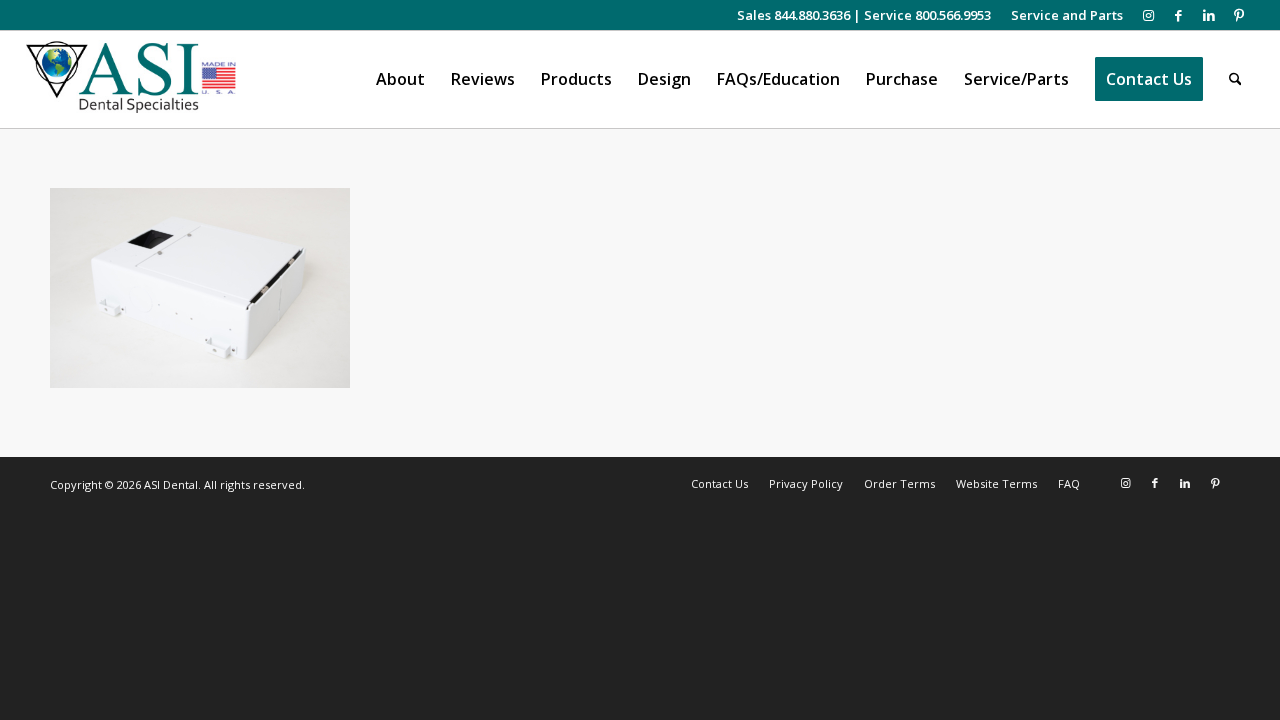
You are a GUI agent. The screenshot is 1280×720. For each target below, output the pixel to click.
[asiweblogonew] (131, 79)
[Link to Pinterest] (1239, 15)
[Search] (1235, 79)
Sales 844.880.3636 (793, 15)
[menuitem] (1062, 15)
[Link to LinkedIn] (1208, 15)
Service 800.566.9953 (927, 15)
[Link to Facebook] (1178, 15)
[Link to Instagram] (1148, 15)
